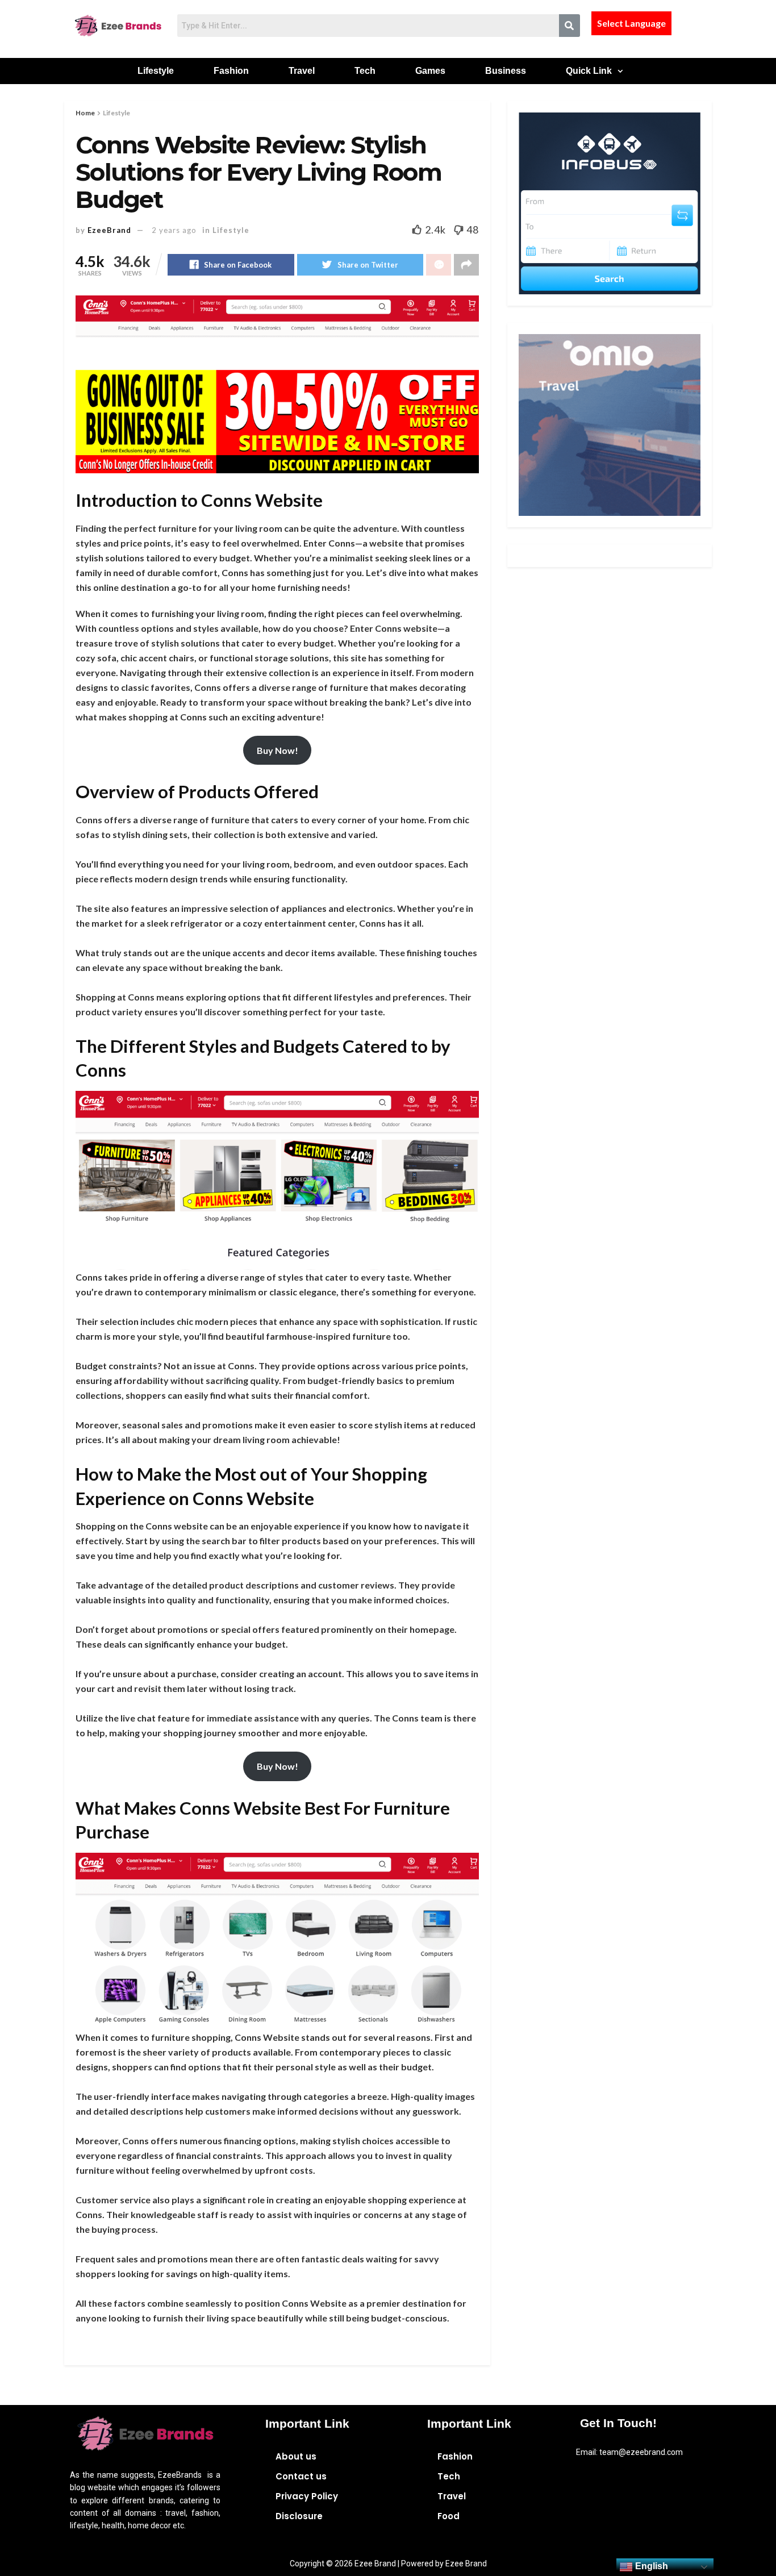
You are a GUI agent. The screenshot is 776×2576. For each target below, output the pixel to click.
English (650, 2566)
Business (506, 71)
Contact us (301, 2476)
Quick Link (589, 71)
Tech (365, 71)
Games (430, 71)
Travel (302, 71)
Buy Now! (278, 750)
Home (85, 113)
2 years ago (174, 230)
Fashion (231, 71)
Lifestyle (156, 71)
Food (449, 2516)
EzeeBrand (109, 230)
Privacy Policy (307, 2496)
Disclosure (299, 2516)
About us (296, 2456)
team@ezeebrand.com (641, 2452)
